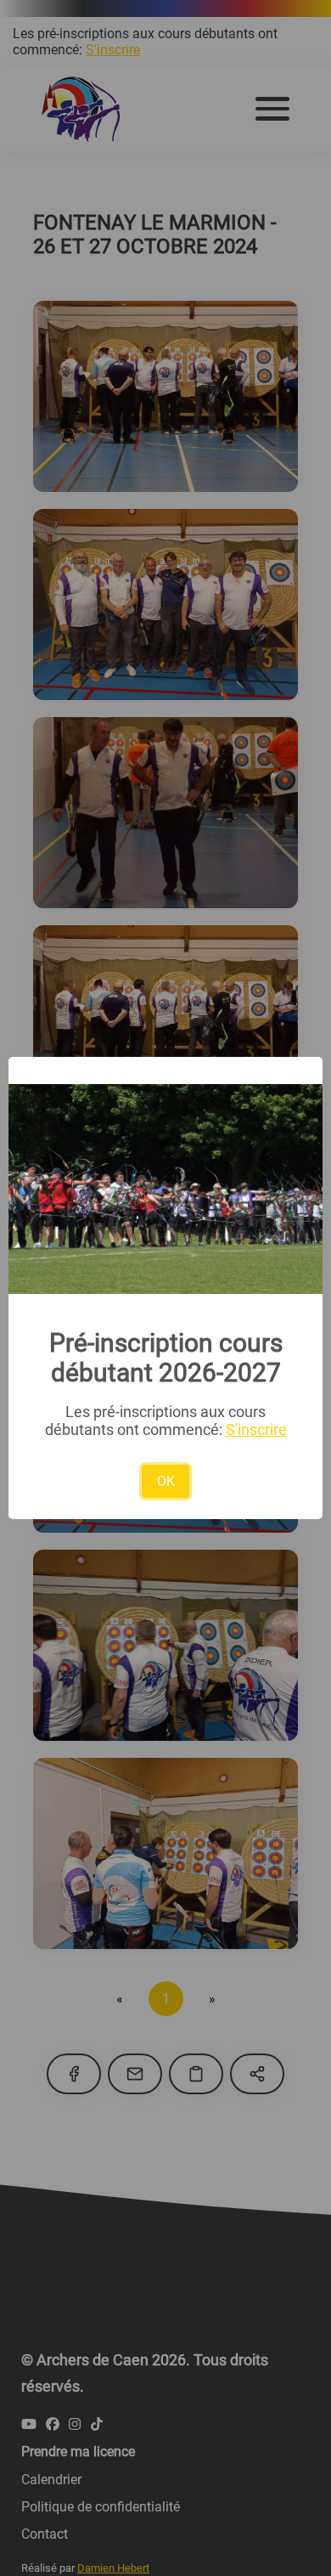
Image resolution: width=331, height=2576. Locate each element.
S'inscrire (256, 1429)
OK (166, 1481)
